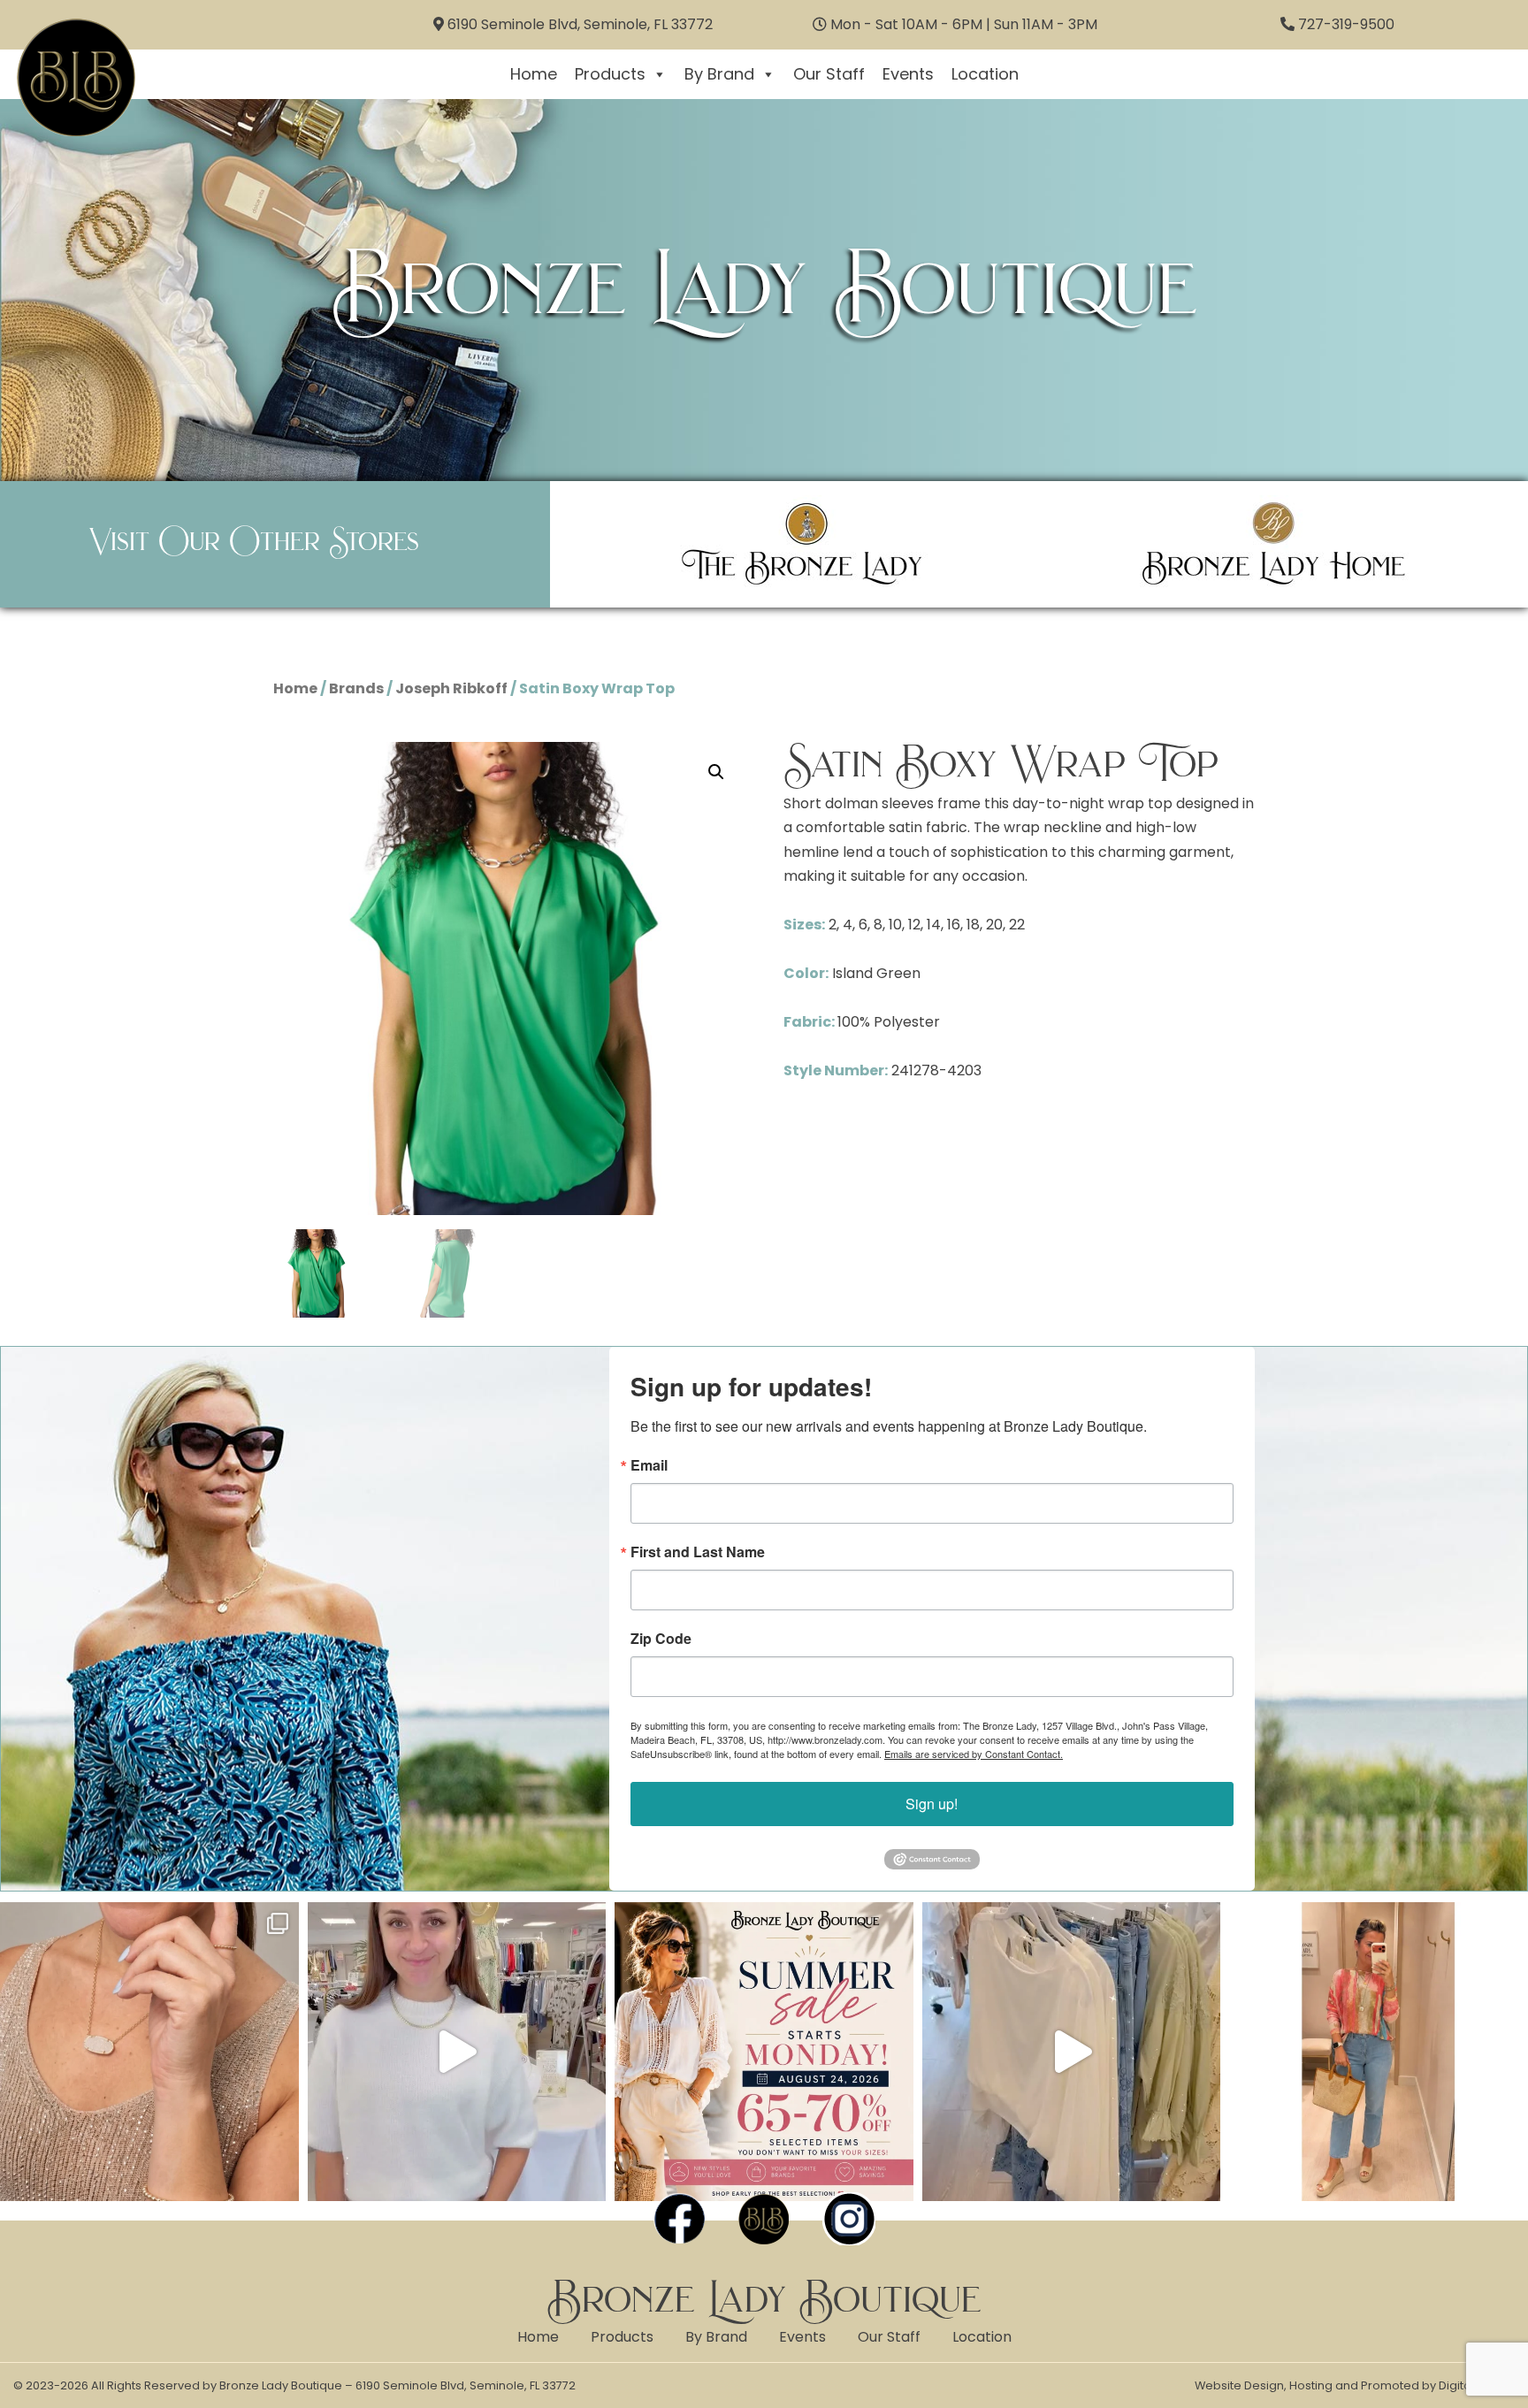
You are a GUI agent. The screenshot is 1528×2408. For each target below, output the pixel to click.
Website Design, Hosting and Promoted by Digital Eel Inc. (1355, 2385)
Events (908, 74)
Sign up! (932, 1804)
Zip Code (661, 1639)
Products (610, 74)
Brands (356, 688)
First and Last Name (698, 1552)
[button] (716, 772)
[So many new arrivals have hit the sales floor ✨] (1072, 2052)
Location (985, 74)
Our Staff (829, 74)
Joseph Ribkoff (451, 688)
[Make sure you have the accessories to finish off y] (149, 2052)
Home (534, 74)
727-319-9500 (1346, 24)
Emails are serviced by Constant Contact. (974, 1754)
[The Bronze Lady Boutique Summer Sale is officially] (764, 2052)
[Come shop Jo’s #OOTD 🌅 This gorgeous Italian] (1379, 2052)
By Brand (719, 74)
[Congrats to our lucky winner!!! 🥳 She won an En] (457, 2052)
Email (649, 1465)
